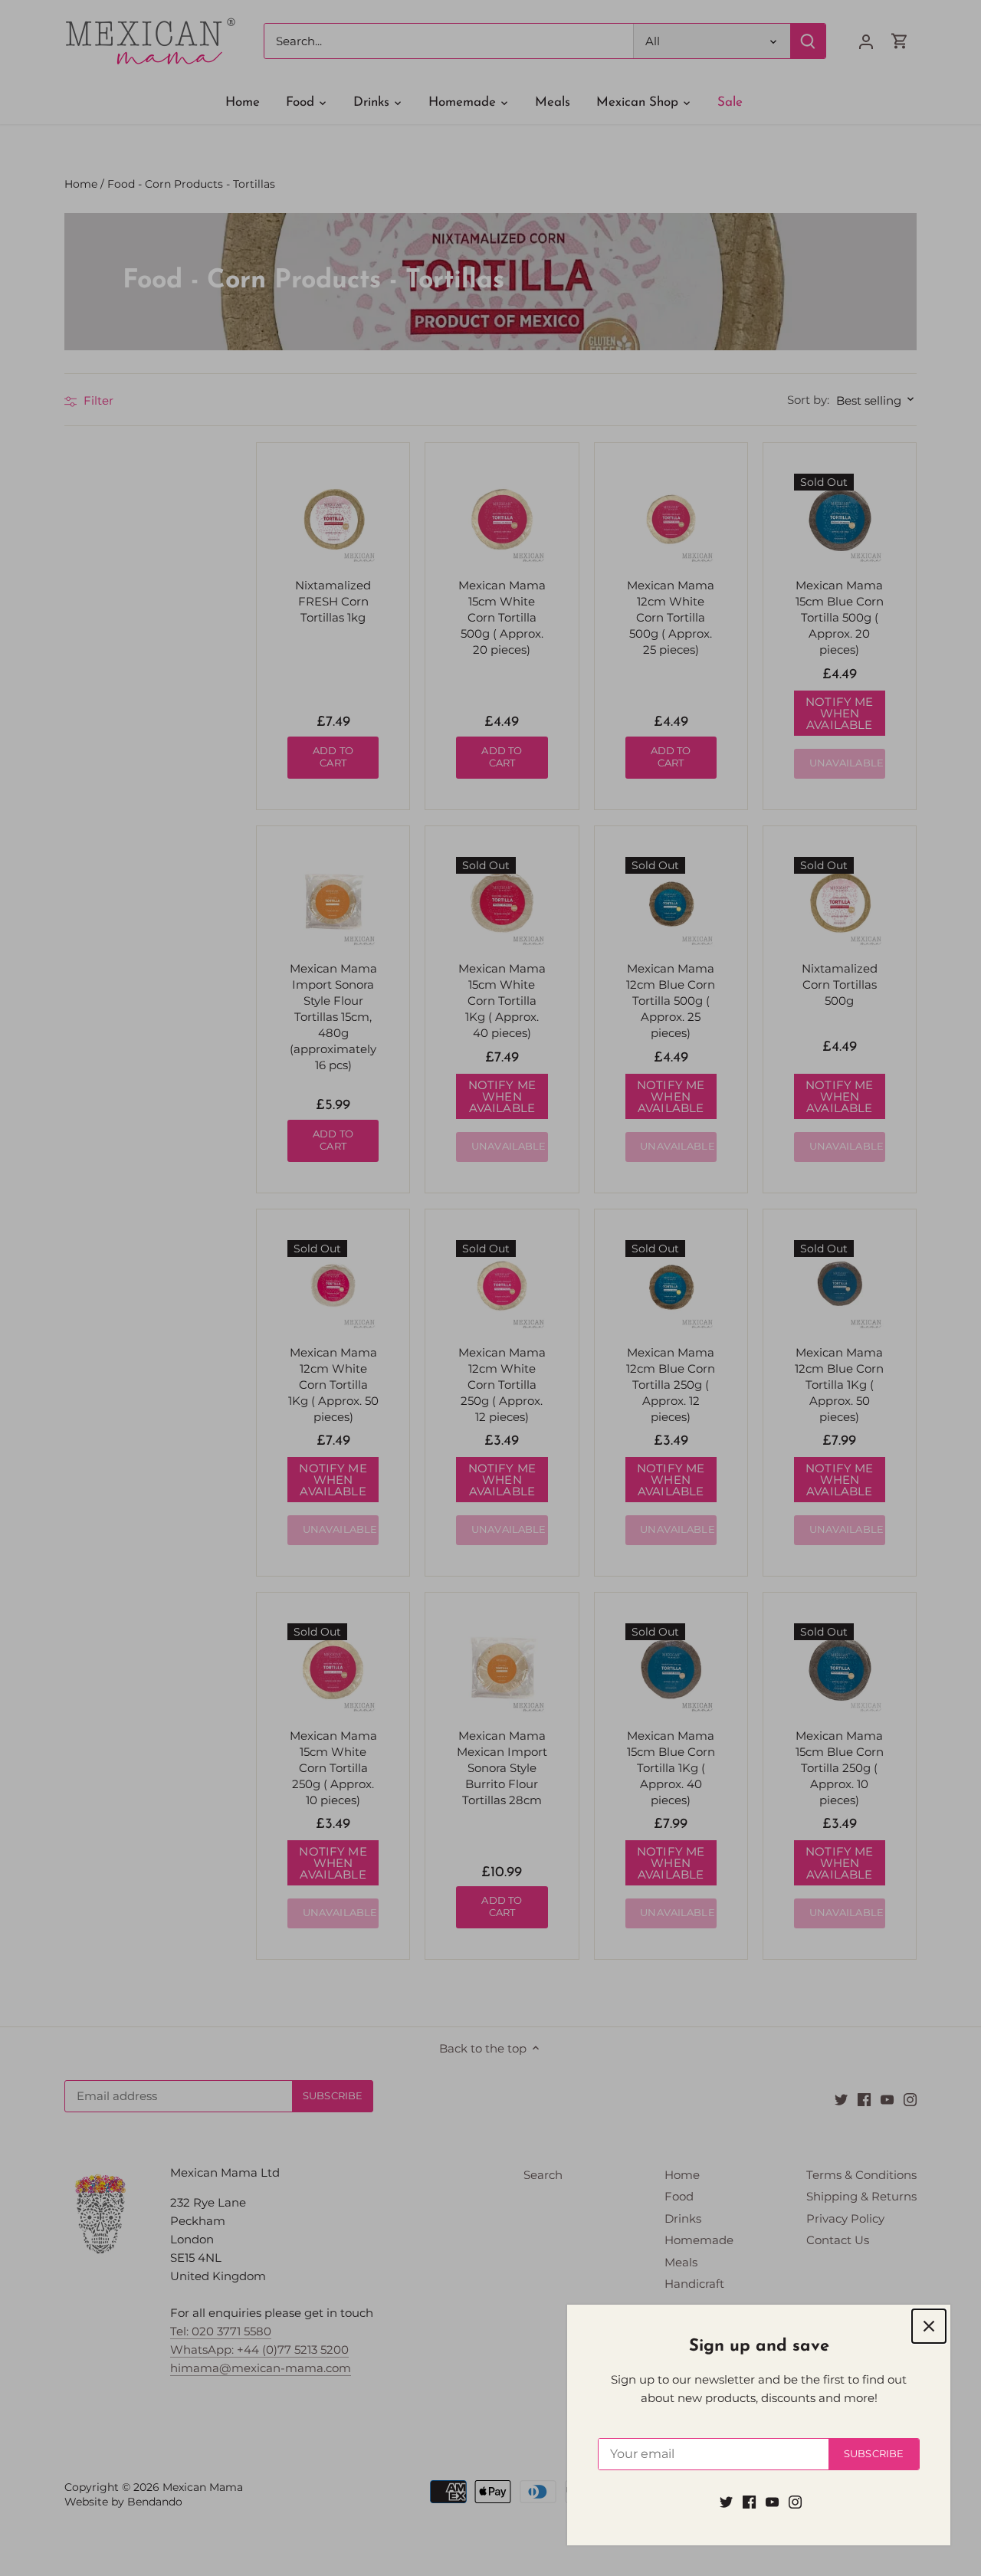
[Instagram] (795, 2501)
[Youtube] (772, 2501)
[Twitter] (726, 2501)
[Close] (929, 2326)
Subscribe (874, 2454)
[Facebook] (749, 2501)
